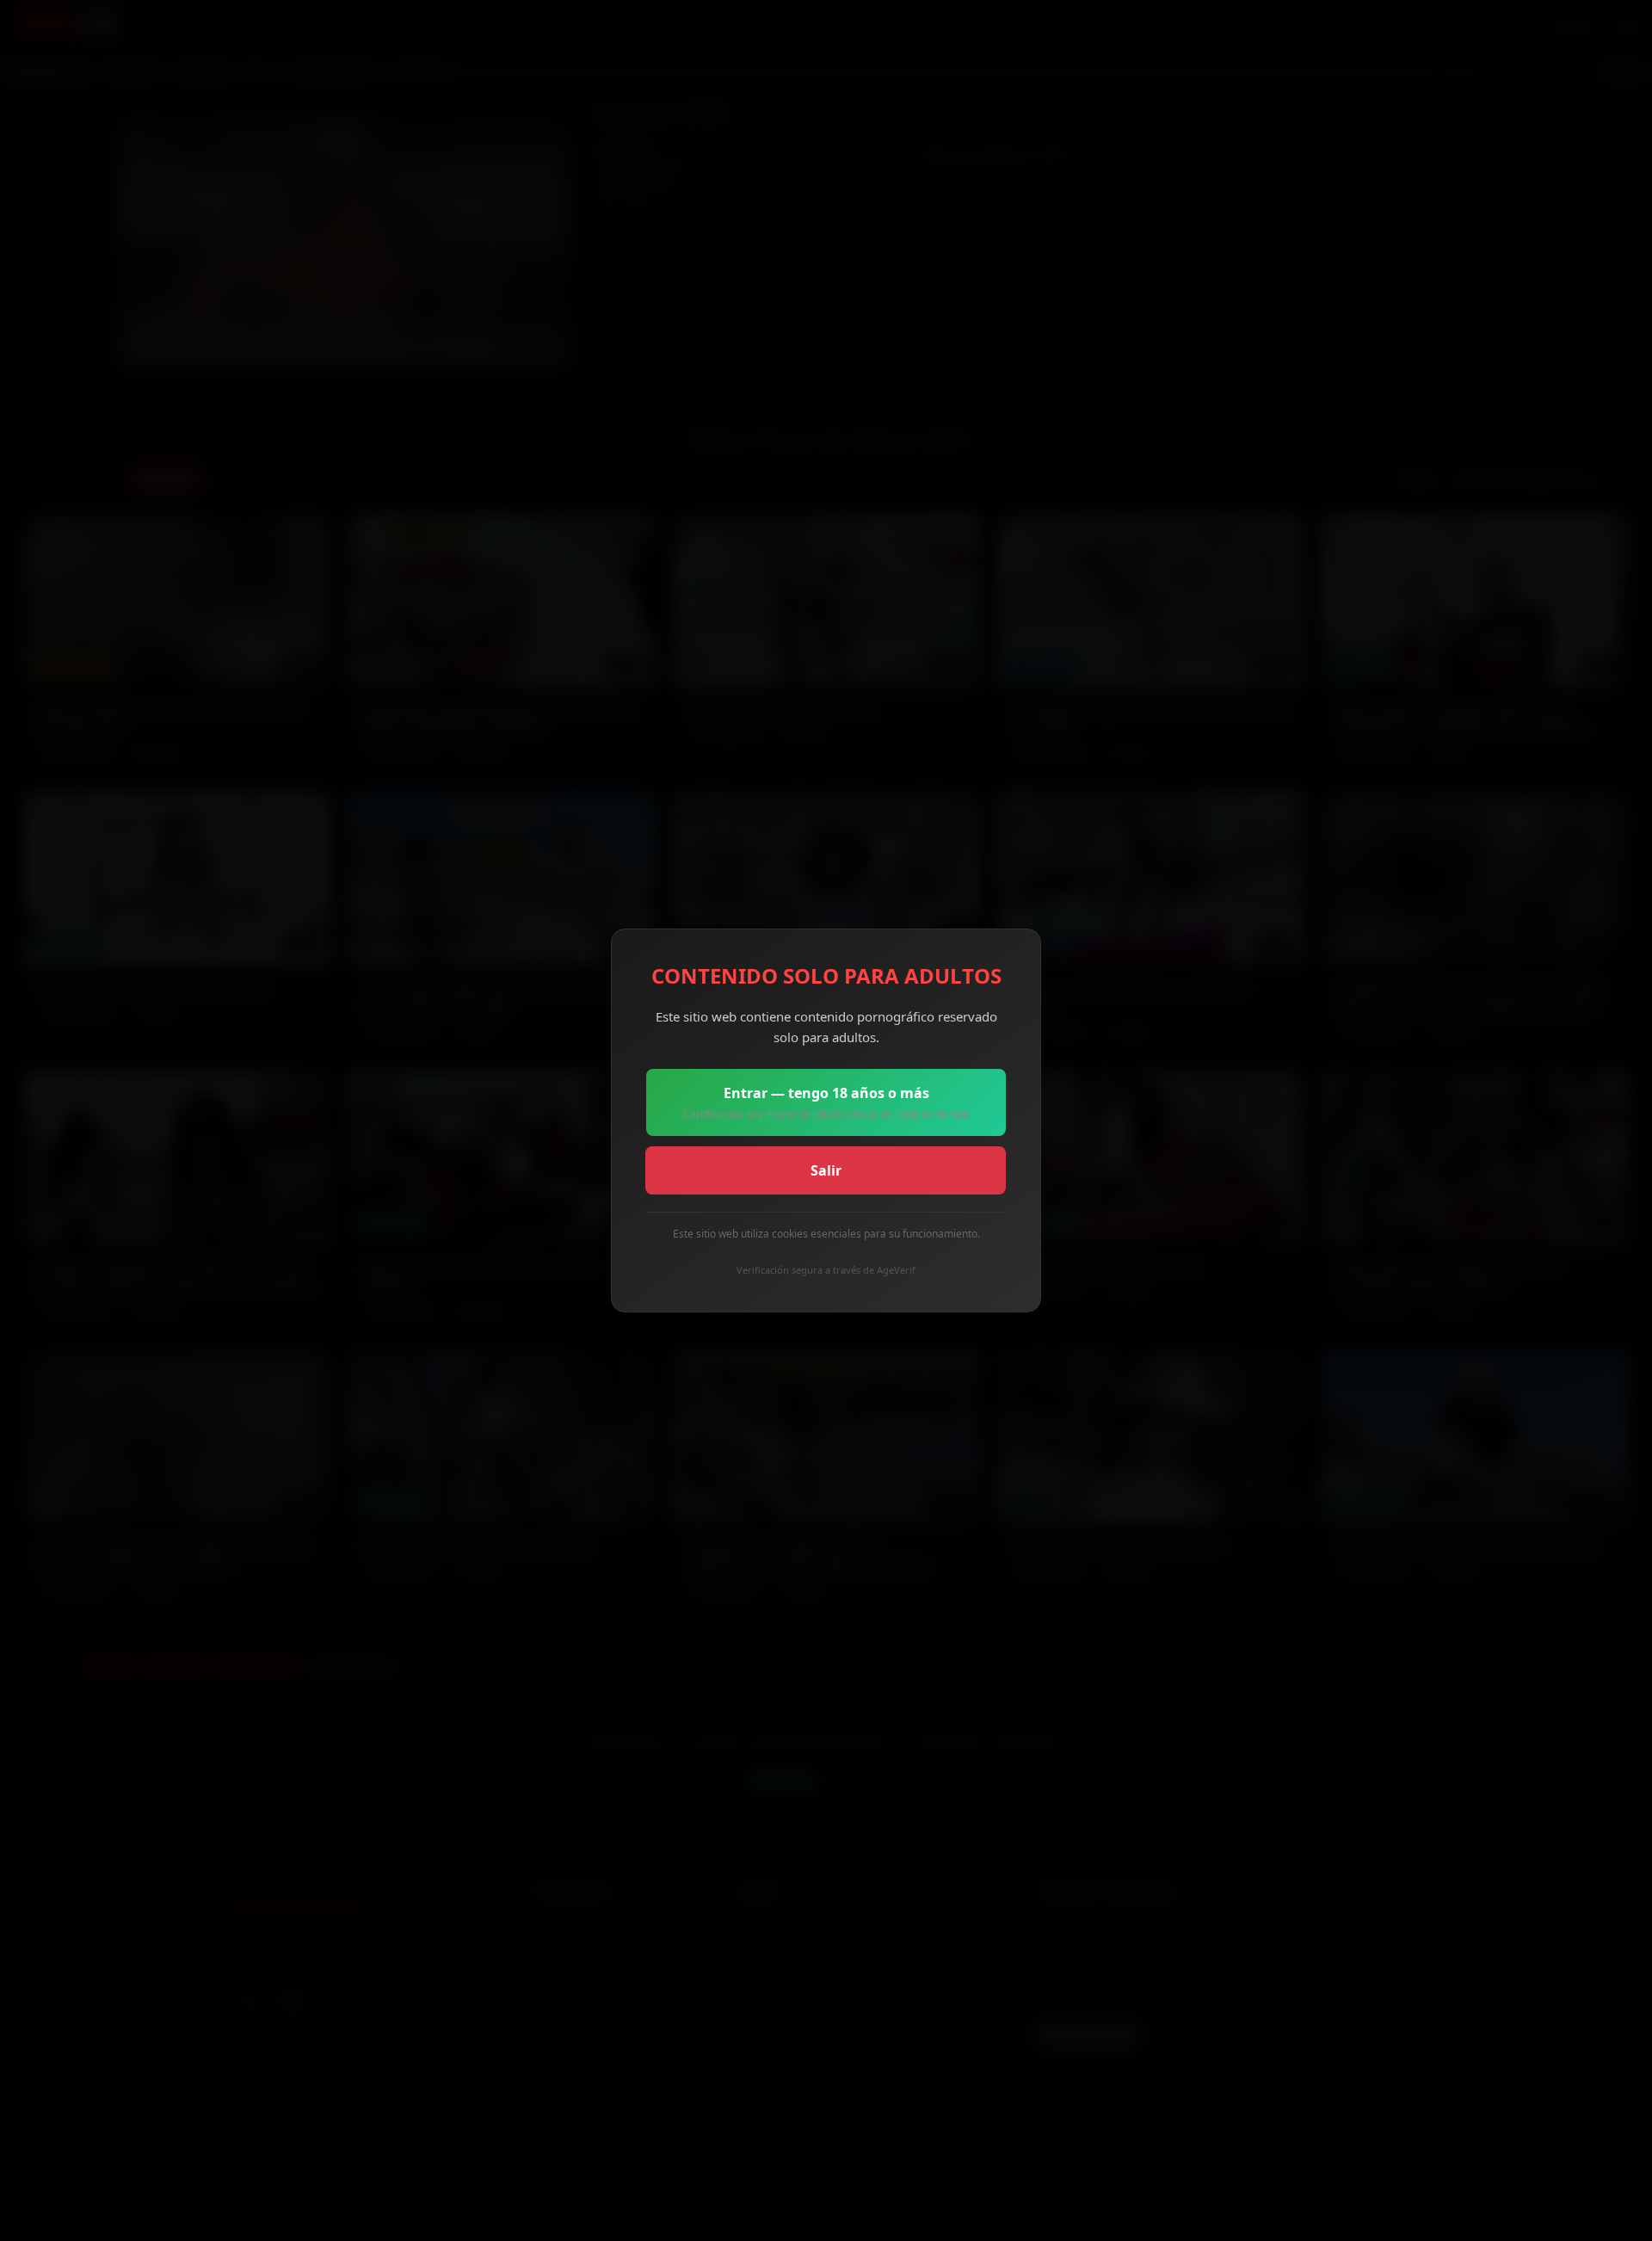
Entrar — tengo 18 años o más (826, 1102)
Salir (826, 1170)
